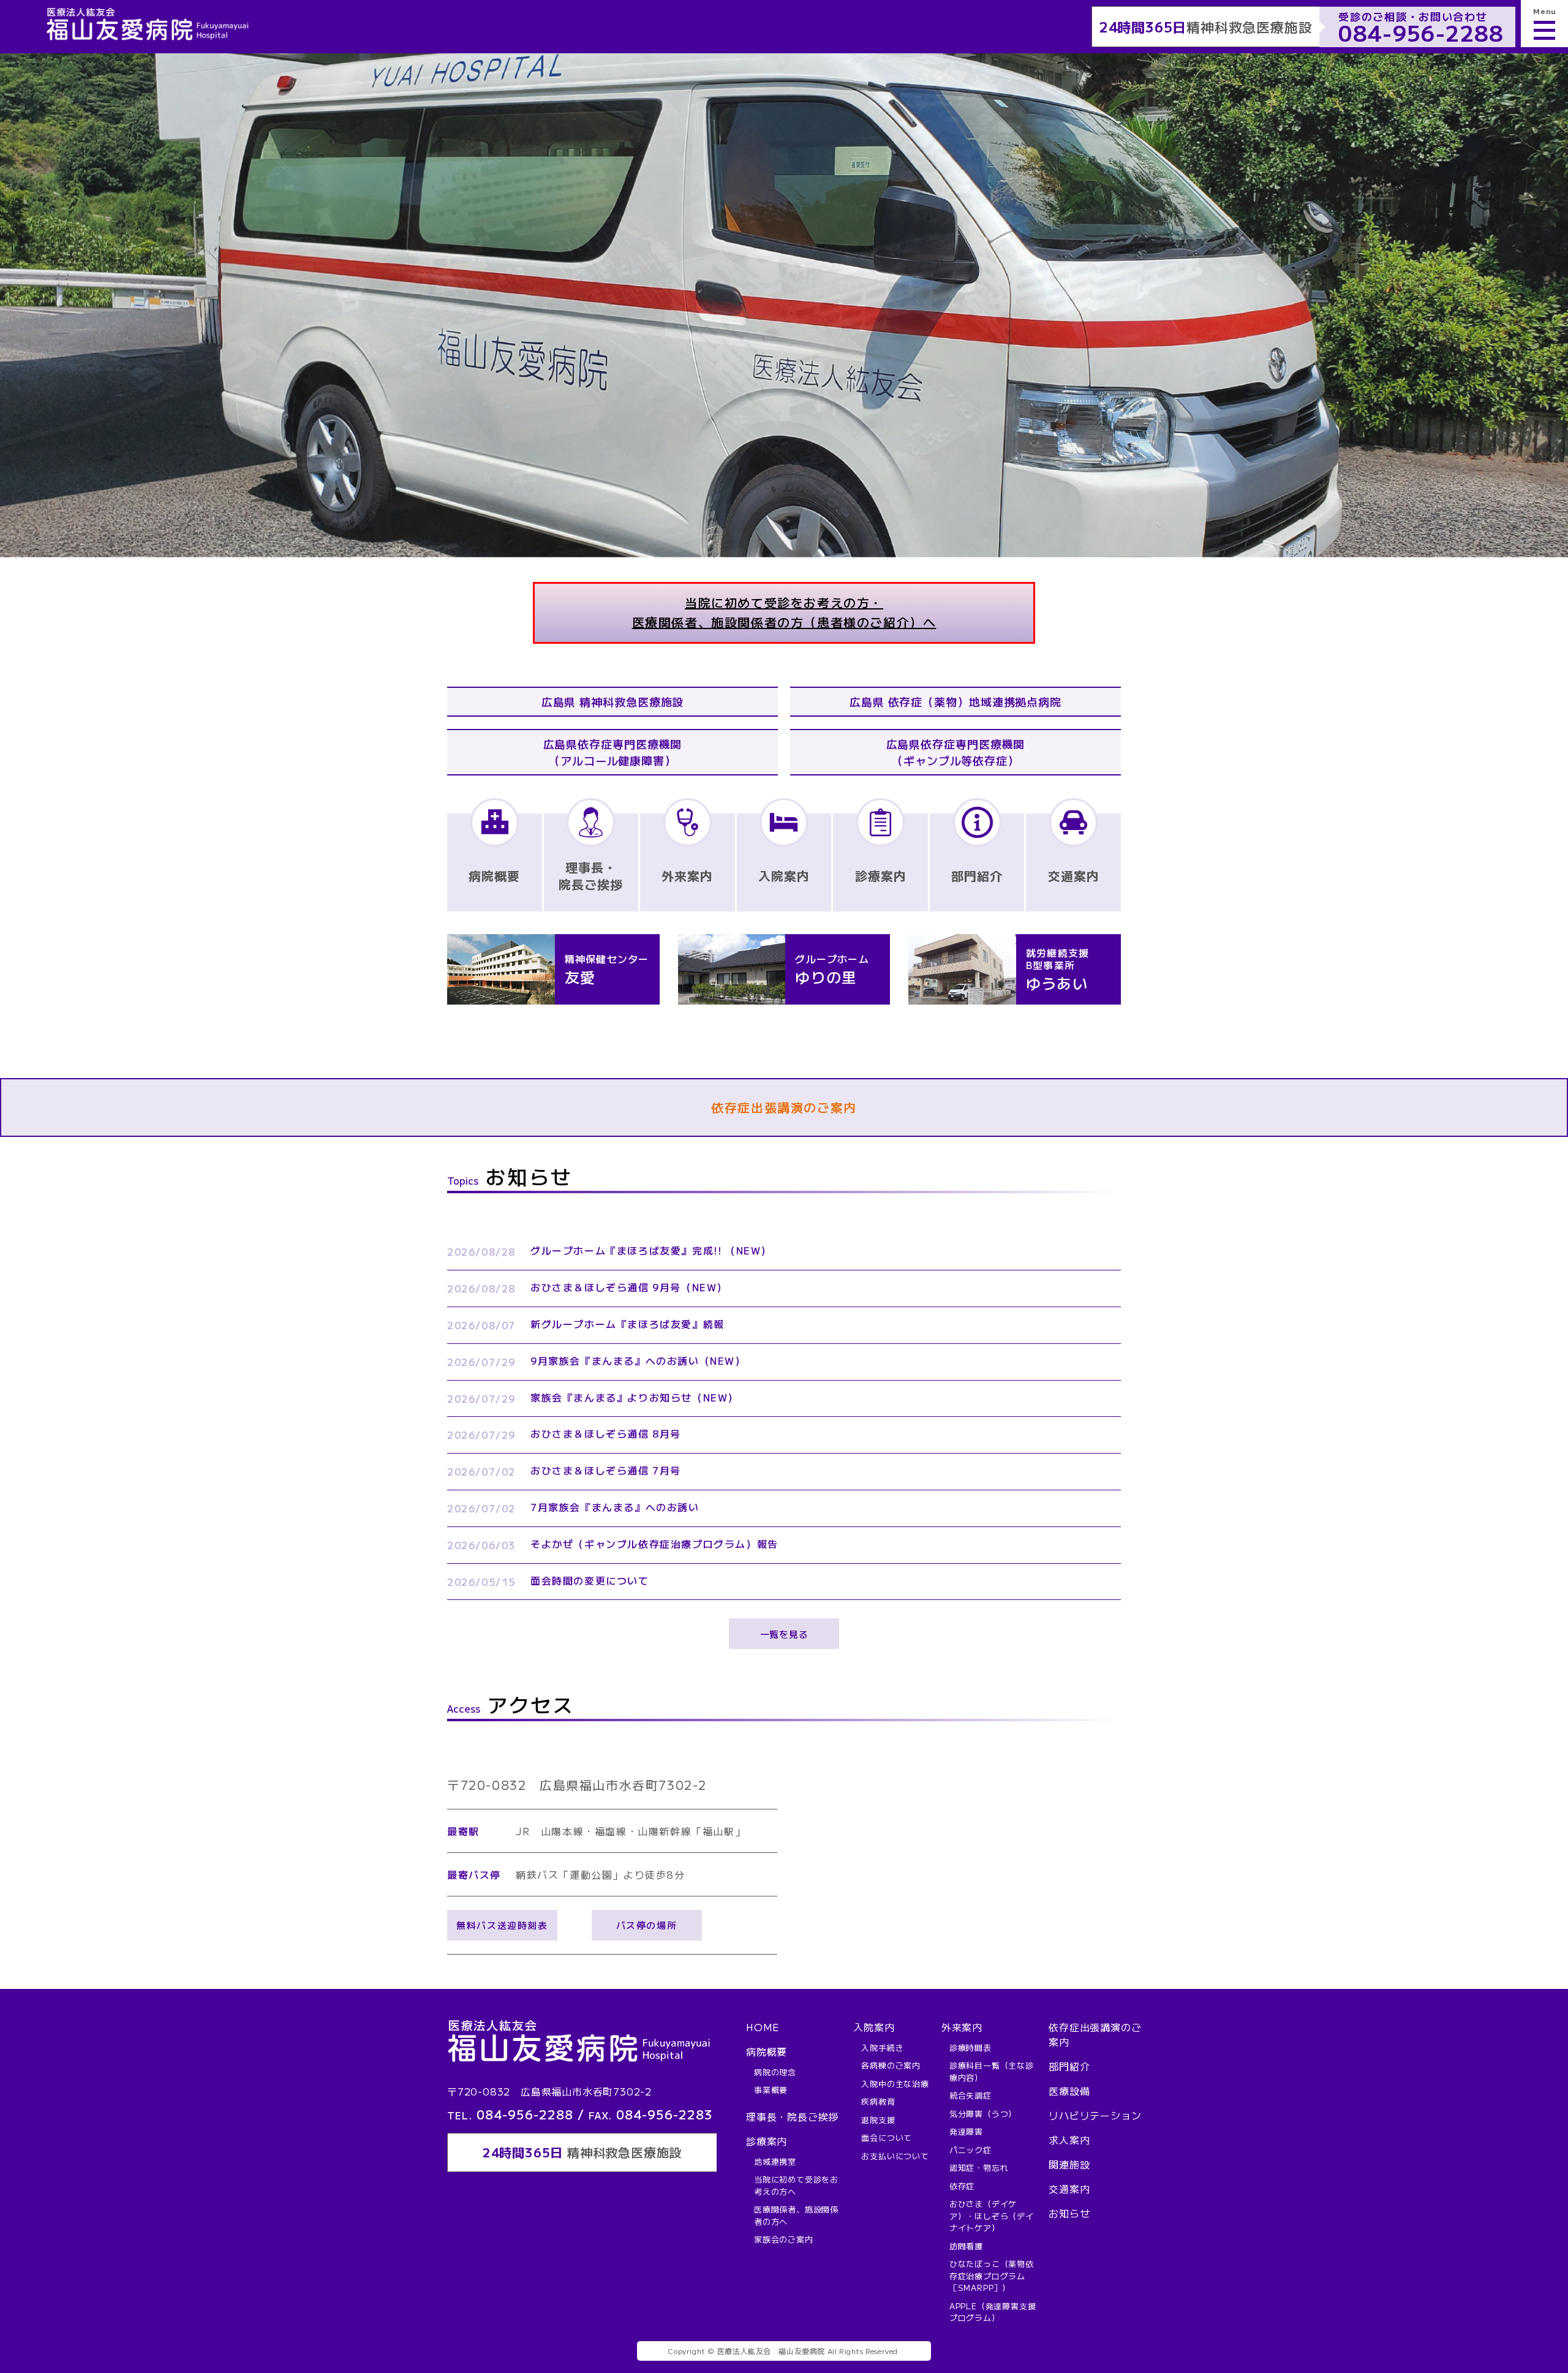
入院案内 (874, 2027)
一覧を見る (784, 1634)
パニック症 (971, 2150)
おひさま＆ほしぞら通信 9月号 (629, 1287)
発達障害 (966, 2131)
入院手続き (882, 2047)
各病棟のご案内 (891, 2065)
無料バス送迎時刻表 (502, 1925)
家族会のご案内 (784, 2239)
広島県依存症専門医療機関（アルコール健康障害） (613, 752)
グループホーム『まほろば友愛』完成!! (651, 1250)
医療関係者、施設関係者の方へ (796, 2215)
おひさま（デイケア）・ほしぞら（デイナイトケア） (992, 2216)
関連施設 (1069, 2164)
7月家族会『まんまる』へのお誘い (615, 1507)
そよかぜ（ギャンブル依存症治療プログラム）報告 (654, 1544)
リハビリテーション (1095, 2115)
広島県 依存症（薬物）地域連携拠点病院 (956, 701)
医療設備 (1069, 2091)
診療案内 (767, 2141)
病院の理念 (775, 2072)
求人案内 (1069, 2140)
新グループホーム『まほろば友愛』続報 (628, 1324)
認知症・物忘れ (979, 2167)
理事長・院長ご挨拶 (792, 2116)
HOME (763, 2027)
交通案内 (1069, 2189)
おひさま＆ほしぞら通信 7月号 (606, 1470)
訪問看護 (966, 2246)
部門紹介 (1069, 2066)
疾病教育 (878, 2101)
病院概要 (767, 2051)
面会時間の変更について (590, 1580)
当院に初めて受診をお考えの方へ (796, 2185)
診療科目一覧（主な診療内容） (992, 2071)
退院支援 (878, 2120)
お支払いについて (895, 2156)
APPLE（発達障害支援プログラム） (993, 2312)
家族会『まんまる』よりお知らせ (635, 1397)
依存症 (962, 2186)
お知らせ (1069, 2213)
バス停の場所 (647, 1925)
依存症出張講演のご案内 (784, 1107)
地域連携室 (775, 2161)
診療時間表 (971, 2047)
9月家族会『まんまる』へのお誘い (638, 1360)
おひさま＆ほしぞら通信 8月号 (606, 1433)
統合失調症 (971, 2095)
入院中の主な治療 (895, 2084)
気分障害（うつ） (983, 2114)
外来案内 (962, 2027)
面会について (887, 2137)
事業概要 (771, 2090)
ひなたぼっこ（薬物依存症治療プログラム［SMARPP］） (992, 2276)
